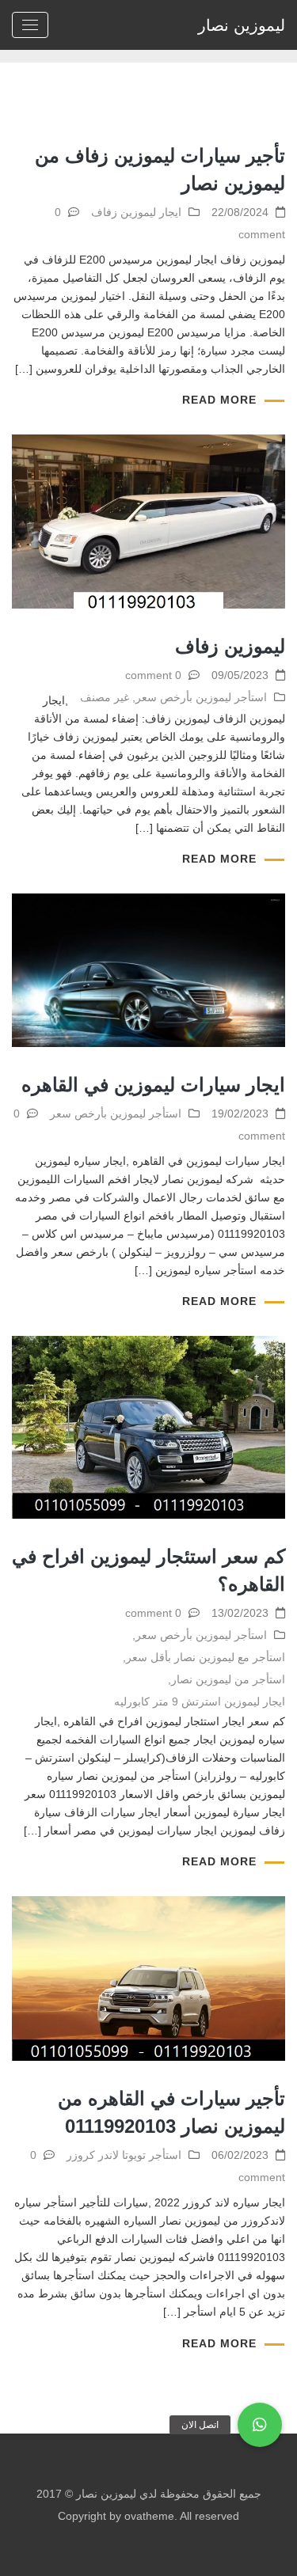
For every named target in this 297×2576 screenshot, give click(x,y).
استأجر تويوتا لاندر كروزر (124, 2155)
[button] (260, 2425)
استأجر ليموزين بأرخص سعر (201, 697)
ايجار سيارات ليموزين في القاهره (153, 1085)
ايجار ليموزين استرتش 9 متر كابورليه (200, 1702)
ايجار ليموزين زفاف (136, 212)
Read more (219, 400)
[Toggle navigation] (30, 25)
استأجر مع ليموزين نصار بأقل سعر (206, 1657)
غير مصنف (105, 697)
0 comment (153, 675)
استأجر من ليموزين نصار (228, 1679)
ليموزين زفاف (230, 646)
